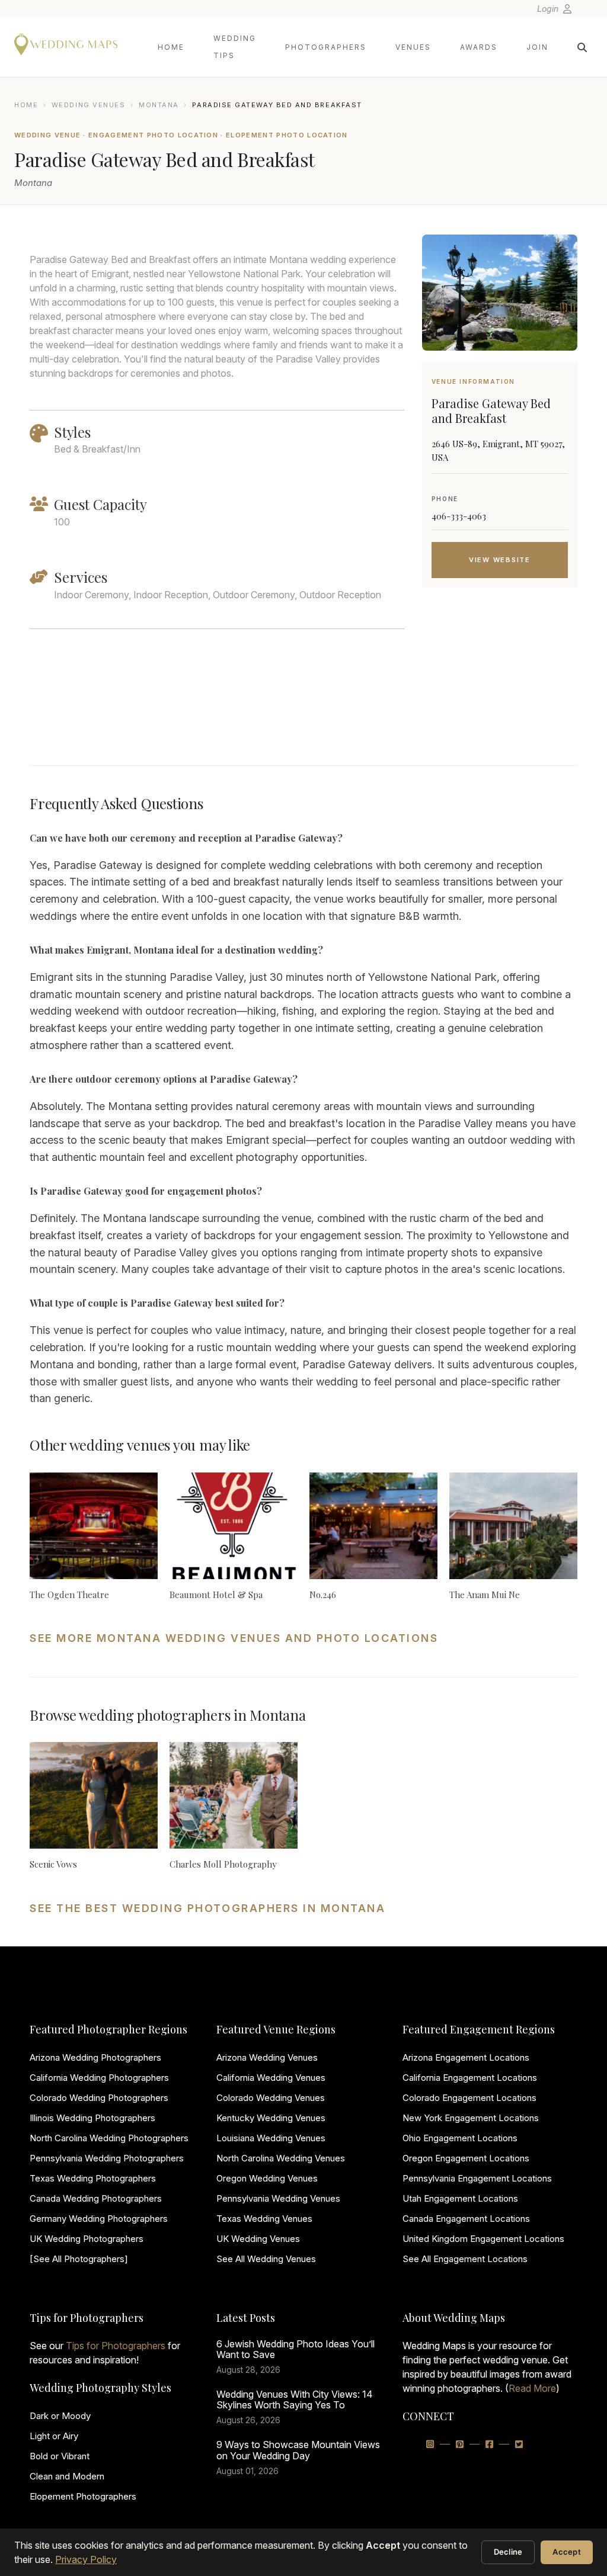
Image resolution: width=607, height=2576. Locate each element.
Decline (508, 2552)
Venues (413, 47)
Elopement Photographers (83, 2496)
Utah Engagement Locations (460, 2198)
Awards (479, 47)
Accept (567, 2552)
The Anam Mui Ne (485, 1595)
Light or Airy (54, 2436)
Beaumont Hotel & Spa (216, 1595)
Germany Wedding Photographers (99, 2219)
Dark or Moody (60, 2416)
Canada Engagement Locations (466, 2219)
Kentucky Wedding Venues (271, 2118)
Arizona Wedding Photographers (95, 2057)
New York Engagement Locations (471, 2118)
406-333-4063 (459, 516)
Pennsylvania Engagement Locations (477, 2178)
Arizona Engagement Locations (466, 2057)
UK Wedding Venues (258, 2239)
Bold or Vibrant (60, 2456)
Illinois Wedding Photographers (92, 2118)
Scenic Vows (53, 1864)
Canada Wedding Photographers (96, 2198)
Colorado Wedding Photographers (99, 2098)
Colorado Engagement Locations (469, 2098)
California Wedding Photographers (99, 2078)
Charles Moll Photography (223, 1864)
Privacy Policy (86, 2559)
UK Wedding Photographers (87, 2239)
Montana (159, 105)
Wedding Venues (89, 105)
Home (171, 47)
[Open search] (582, 47)
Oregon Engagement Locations (466, 2158)
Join (537, 47)
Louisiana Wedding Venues (271, 2138)
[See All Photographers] (79, 2259)
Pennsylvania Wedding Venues (278, 2198)
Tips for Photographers (116, 2346)
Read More (532, 2388)
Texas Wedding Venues (264, 2219)
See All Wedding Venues (266, 2259)
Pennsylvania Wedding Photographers (107, 2158)
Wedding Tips (235, 47)
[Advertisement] (500, 691)
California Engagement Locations (470, 2078)
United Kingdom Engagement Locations (483, 2239)
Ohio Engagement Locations (460, 2138)
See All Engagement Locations (465, 2259)
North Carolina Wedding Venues (281, 2158)
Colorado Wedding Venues (271, 2098)
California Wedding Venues (271, 2078)
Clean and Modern (67, 2476)
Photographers (326, 47)
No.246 (323, 1595)
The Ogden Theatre (69, 1595)
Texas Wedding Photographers (93, 2178)
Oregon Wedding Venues (267, 2178)
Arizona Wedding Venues (267, 2057)
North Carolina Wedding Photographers (109, 2138)
